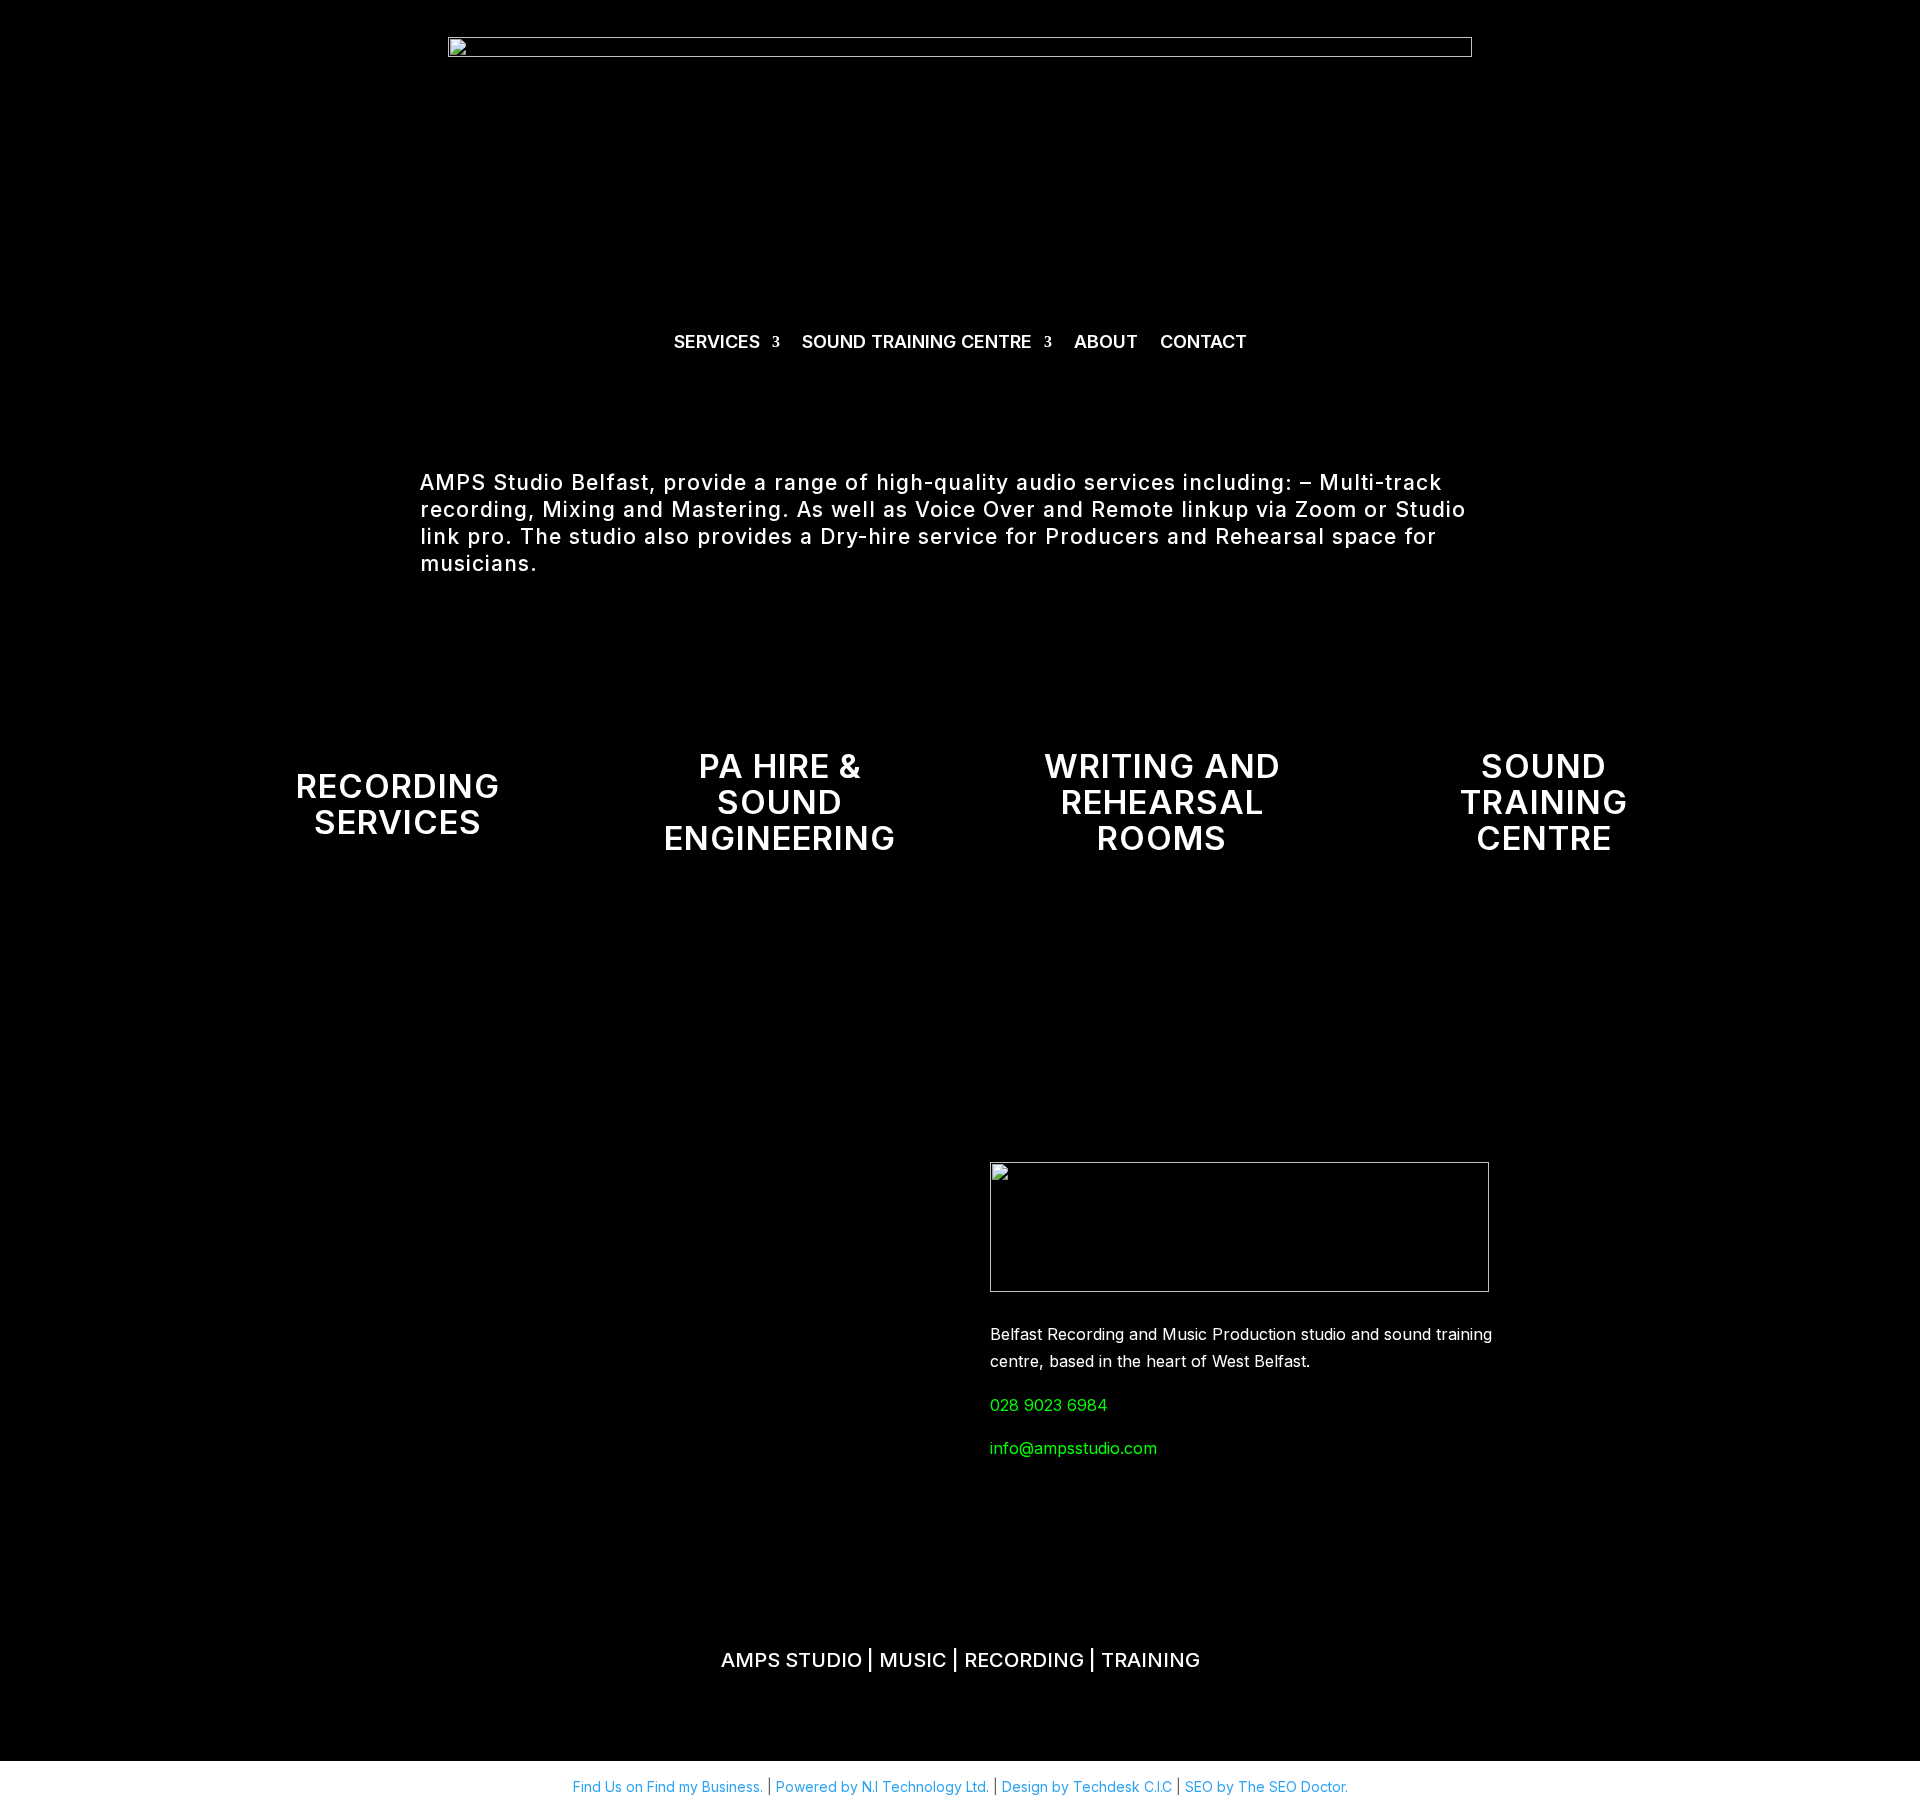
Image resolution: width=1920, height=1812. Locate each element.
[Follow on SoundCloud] (818, 1556)
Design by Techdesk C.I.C (1089, 1786)
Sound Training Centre (917, 341)
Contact (1203, 341)
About (1106, 341)
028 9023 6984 (1049, 1405)
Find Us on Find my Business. (670, 1786)
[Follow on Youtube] (1387, 1556)
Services (717, 341)
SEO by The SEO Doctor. (1266, 1786)
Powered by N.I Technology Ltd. (884, 1786)
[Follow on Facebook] (533, 1556)
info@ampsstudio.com (1073, 1448)
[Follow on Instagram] (1102, 1556)
